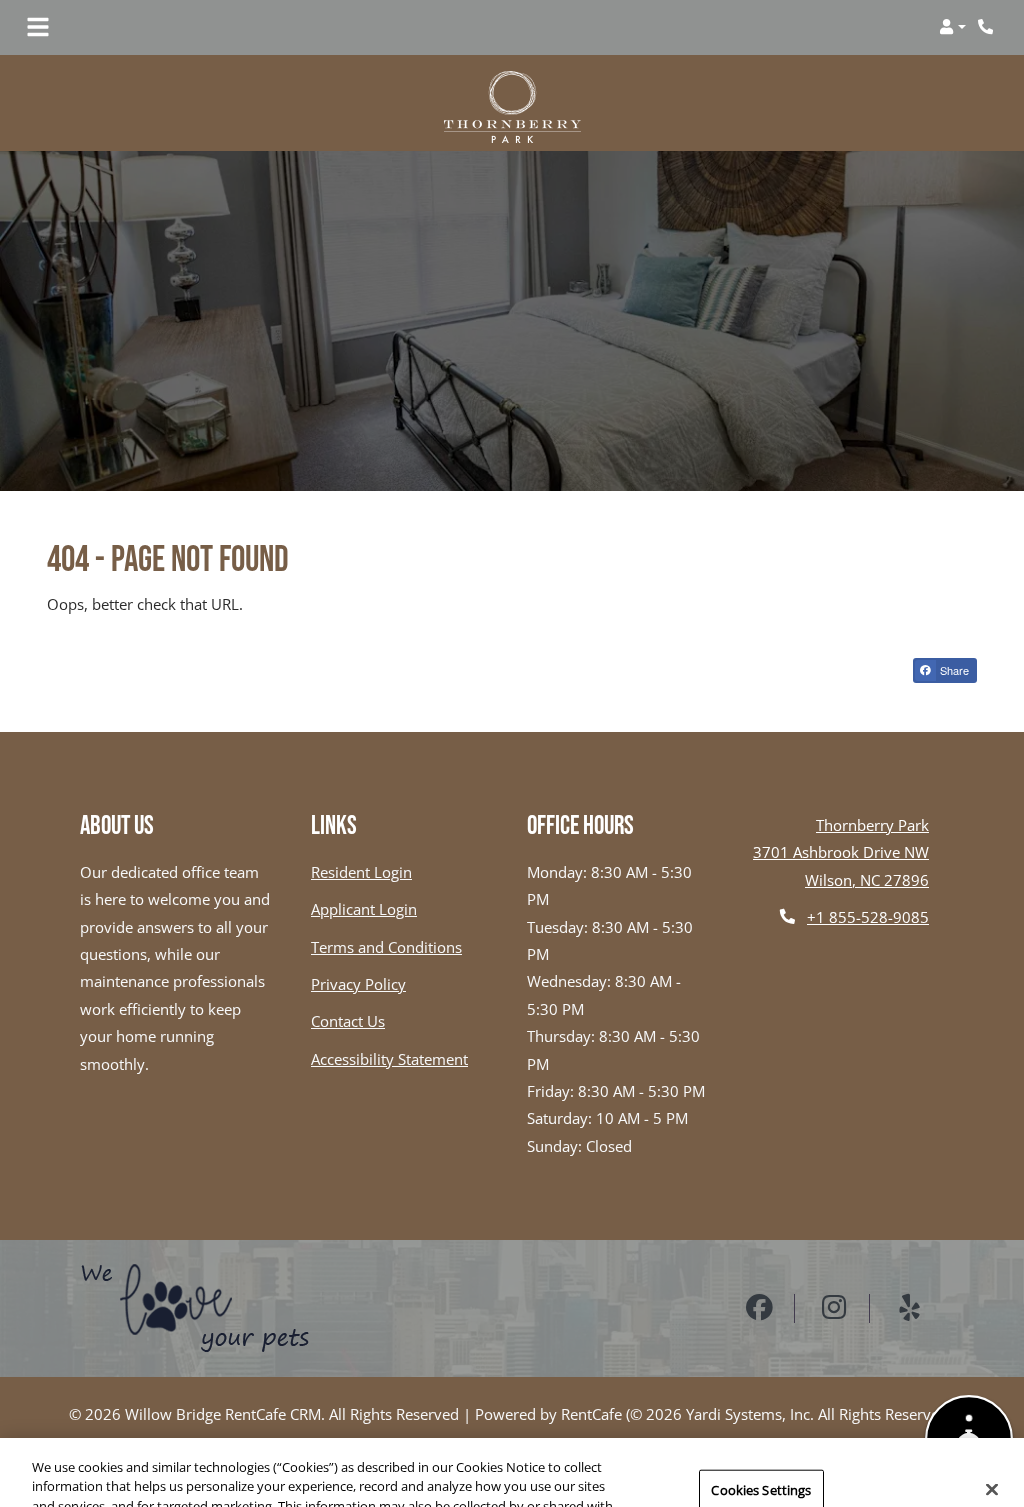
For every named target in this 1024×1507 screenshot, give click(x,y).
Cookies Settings (761, 1451)
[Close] (992, 1450)
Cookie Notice (488, 1486)
